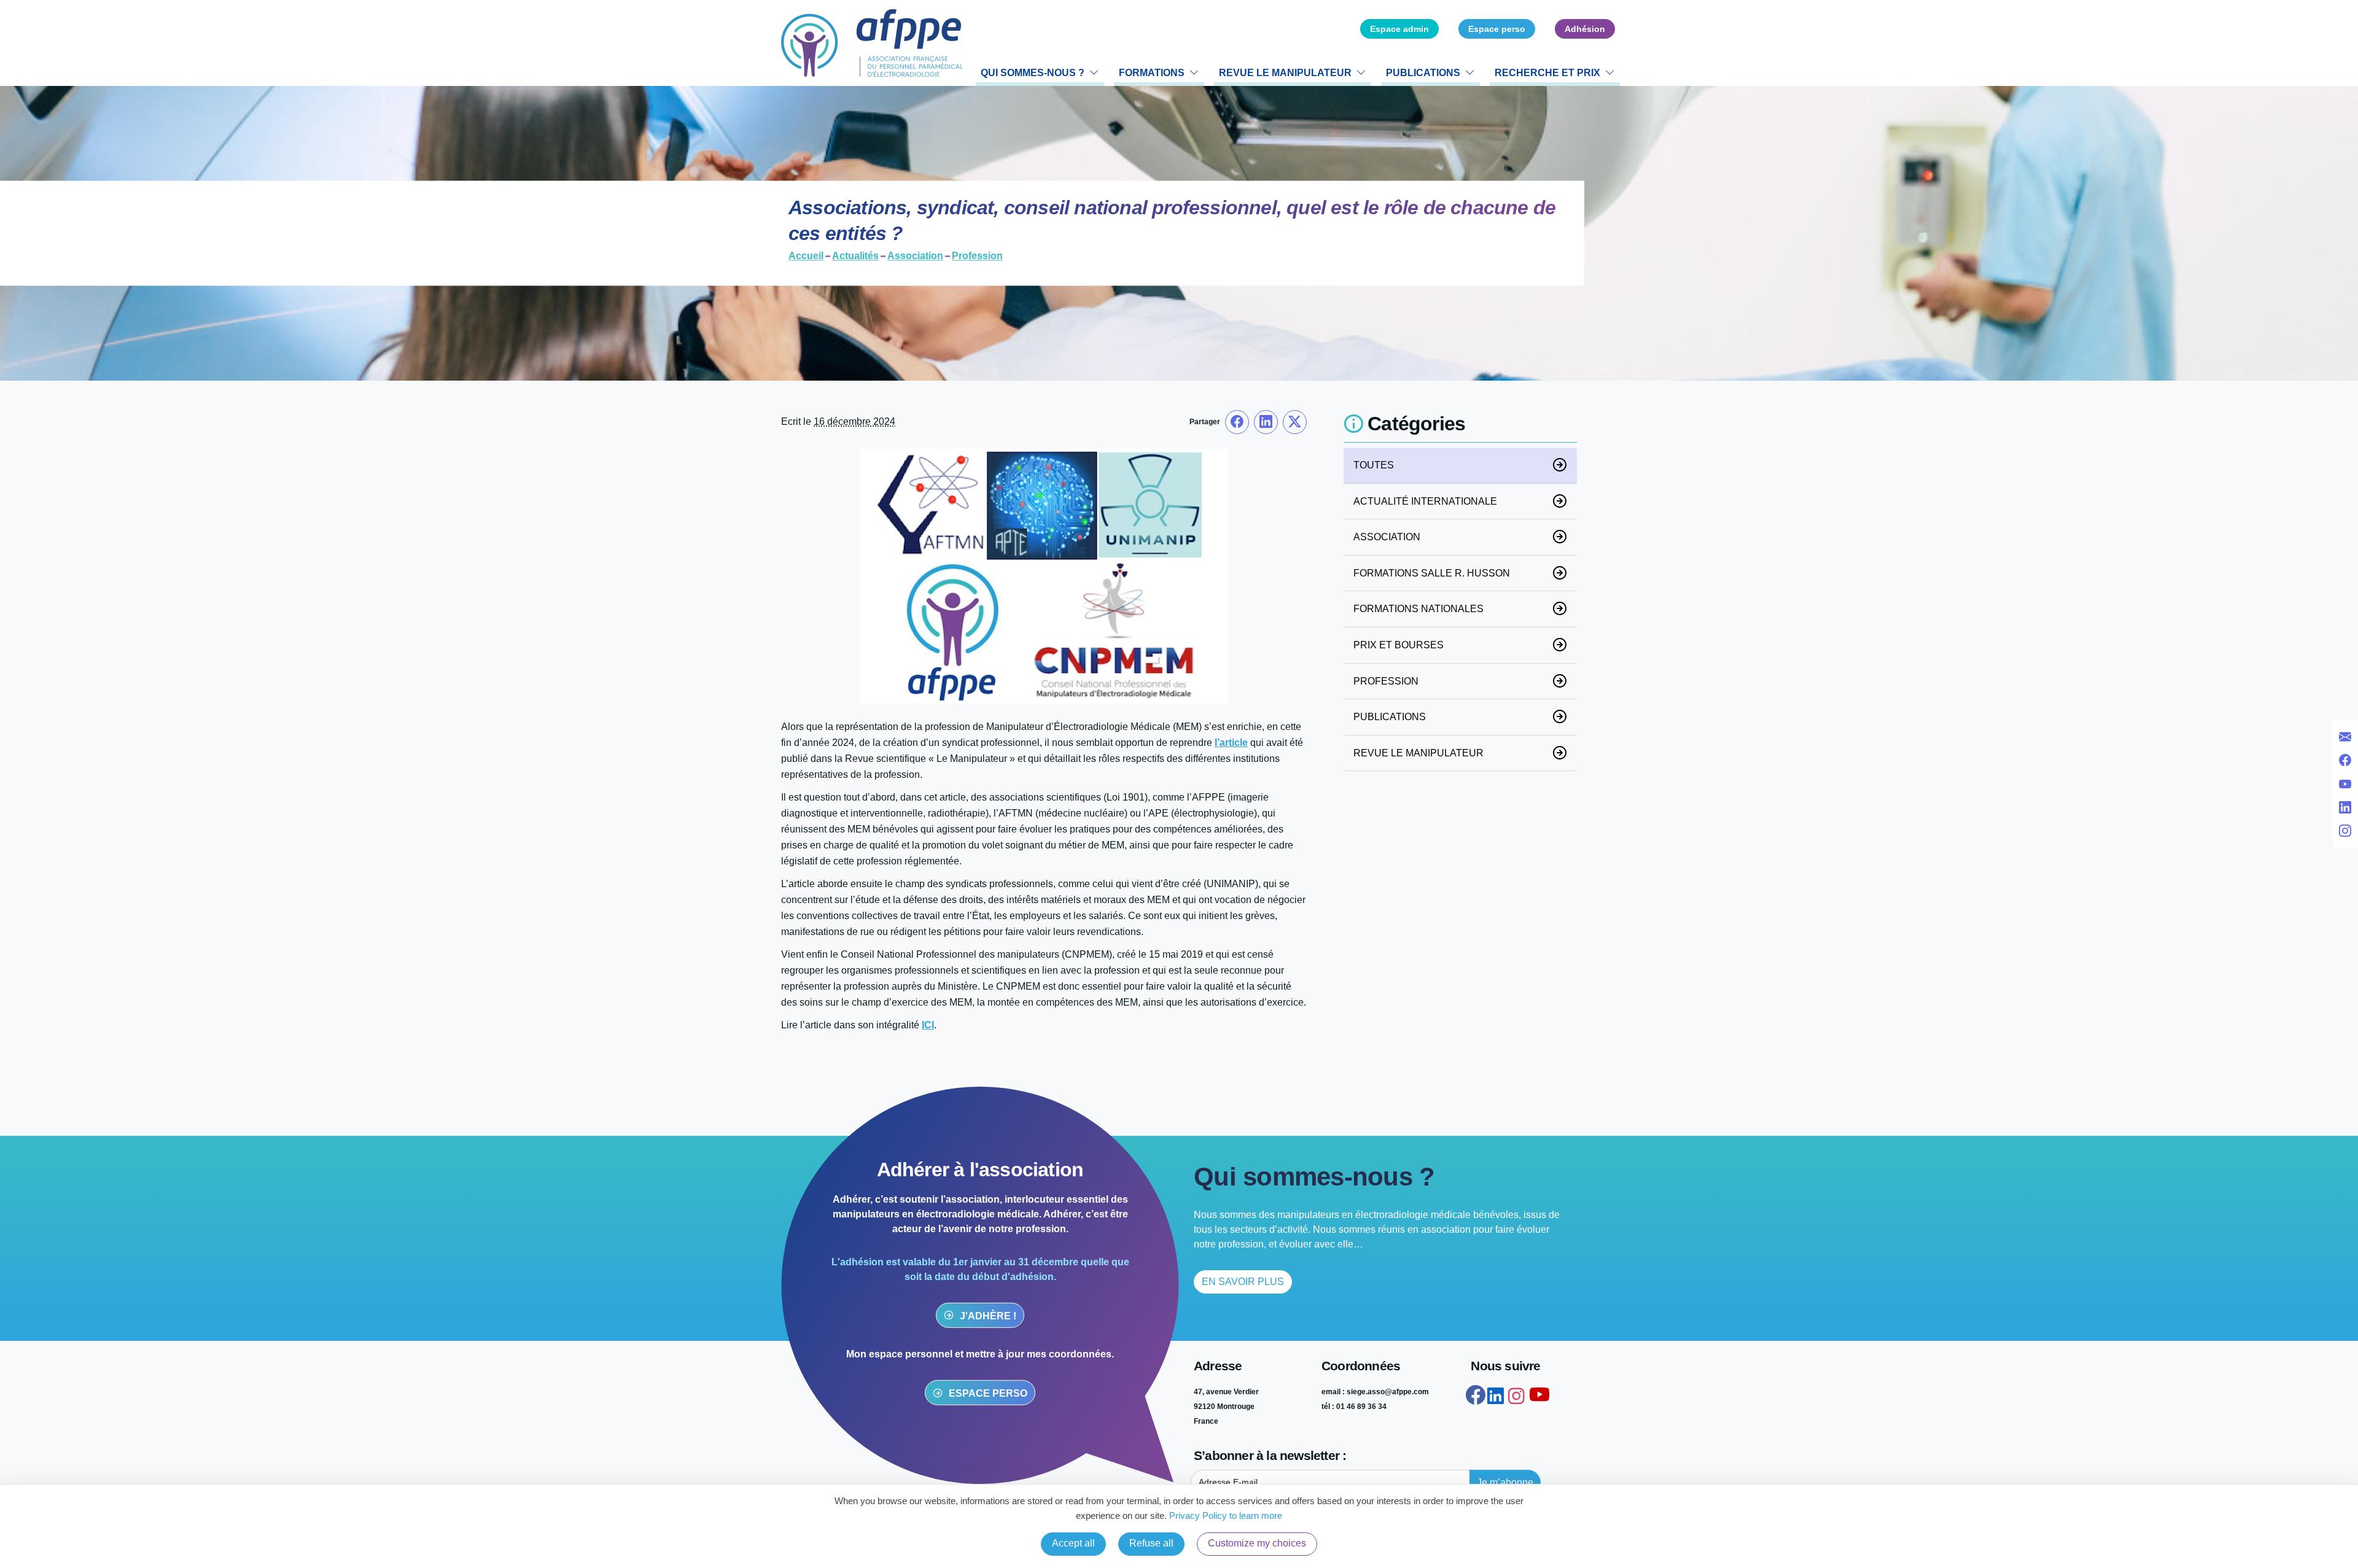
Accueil (806, 257)
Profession (977, 257)
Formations (1152, 73)
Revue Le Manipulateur (1285, 73)
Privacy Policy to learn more (1224, 1516)
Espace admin (1399, 29)
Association (915, 257)
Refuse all (1151, 1543)
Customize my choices (1257, 1543)
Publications (1423, 73)
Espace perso (1497, 29)
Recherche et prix (1547, 73)
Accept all (1073, 1543)
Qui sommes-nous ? (1033, 73)
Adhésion (1585, 29)
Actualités (855, 257)
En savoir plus (1243, 1282)
